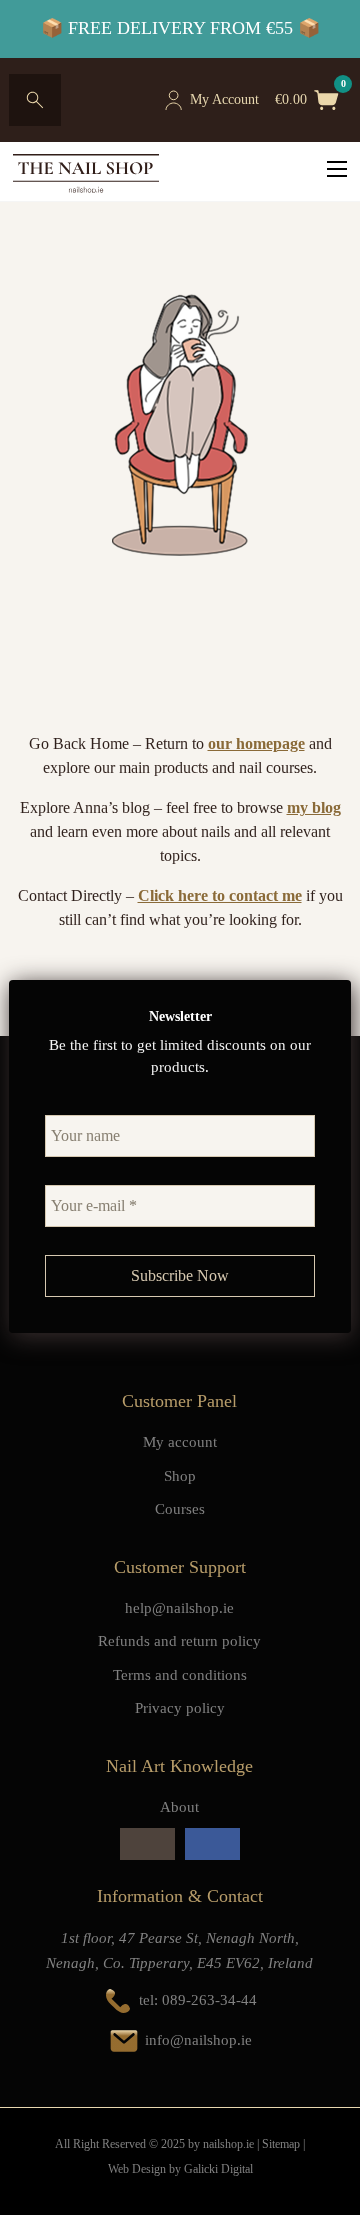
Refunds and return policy (179, 1641)
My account (180, 1442)
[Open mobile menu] (337, 169)
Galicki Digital (218, 2169)
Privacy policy (180, 1708)
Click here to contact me (220, 895)
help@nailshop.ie (179, 1608)
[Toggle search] (35, 100)
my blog (314, 807)
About (179, 1807)
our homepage (256, 743)
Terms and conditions (180, 1675)
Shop (180, 1476)
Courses (180, 1509)
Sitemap (281, 2144)
